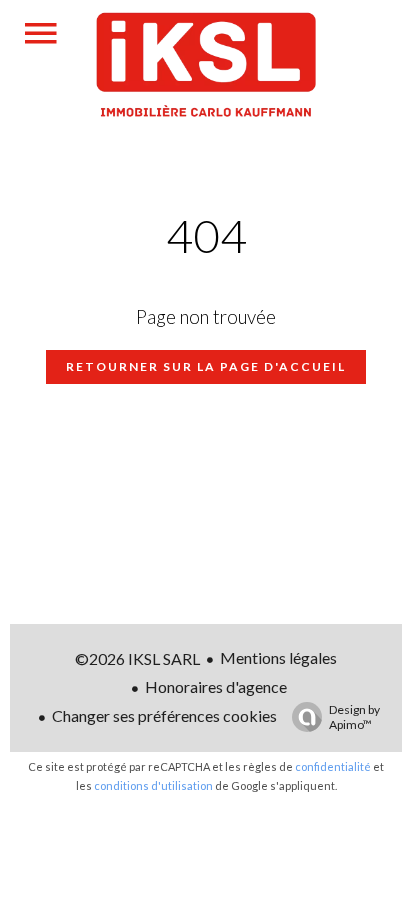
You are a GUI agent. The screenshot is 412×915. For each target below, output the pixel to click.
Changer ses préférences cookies (164, 715)
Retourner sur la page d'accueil (206, 366)
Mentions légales (278, 657)
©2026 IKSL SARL (137, 658)
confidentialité (333, 766)
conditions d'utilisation (153, 785)
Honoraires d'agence (216, 686)
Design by (354, 717)
